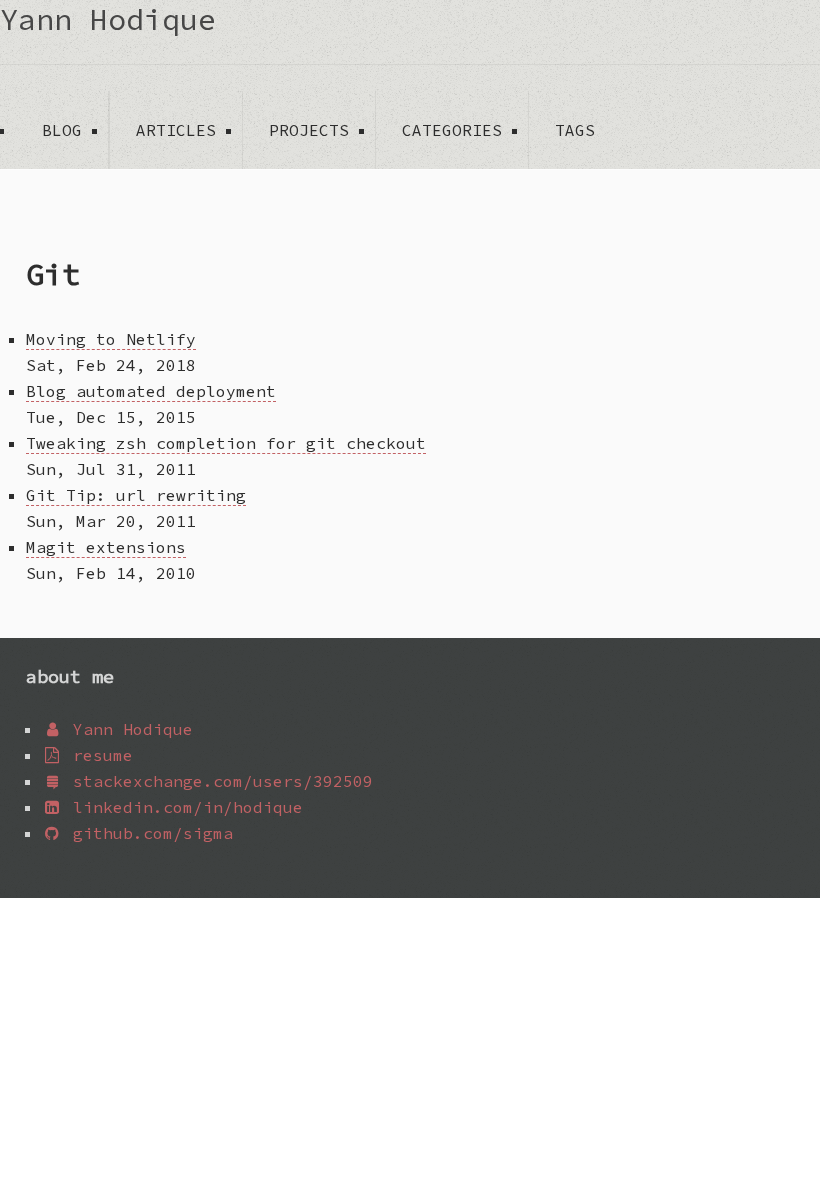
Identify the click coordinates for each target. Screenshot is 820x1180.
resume (98, 755)
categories (452, 130)
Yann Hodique (108, 19)
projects (309, 130)
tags (575, 130)
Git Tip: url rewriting (136, 495)
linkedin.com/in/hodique (183, 807)
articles (176, 130)
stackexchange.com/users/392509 (218, 781)
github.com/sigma (148, 833)
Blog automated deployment (151, 391)
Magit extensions (106, 547)
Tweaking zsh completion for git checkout (226, 443)
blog (62, 130)
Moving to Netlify (111, 339)
